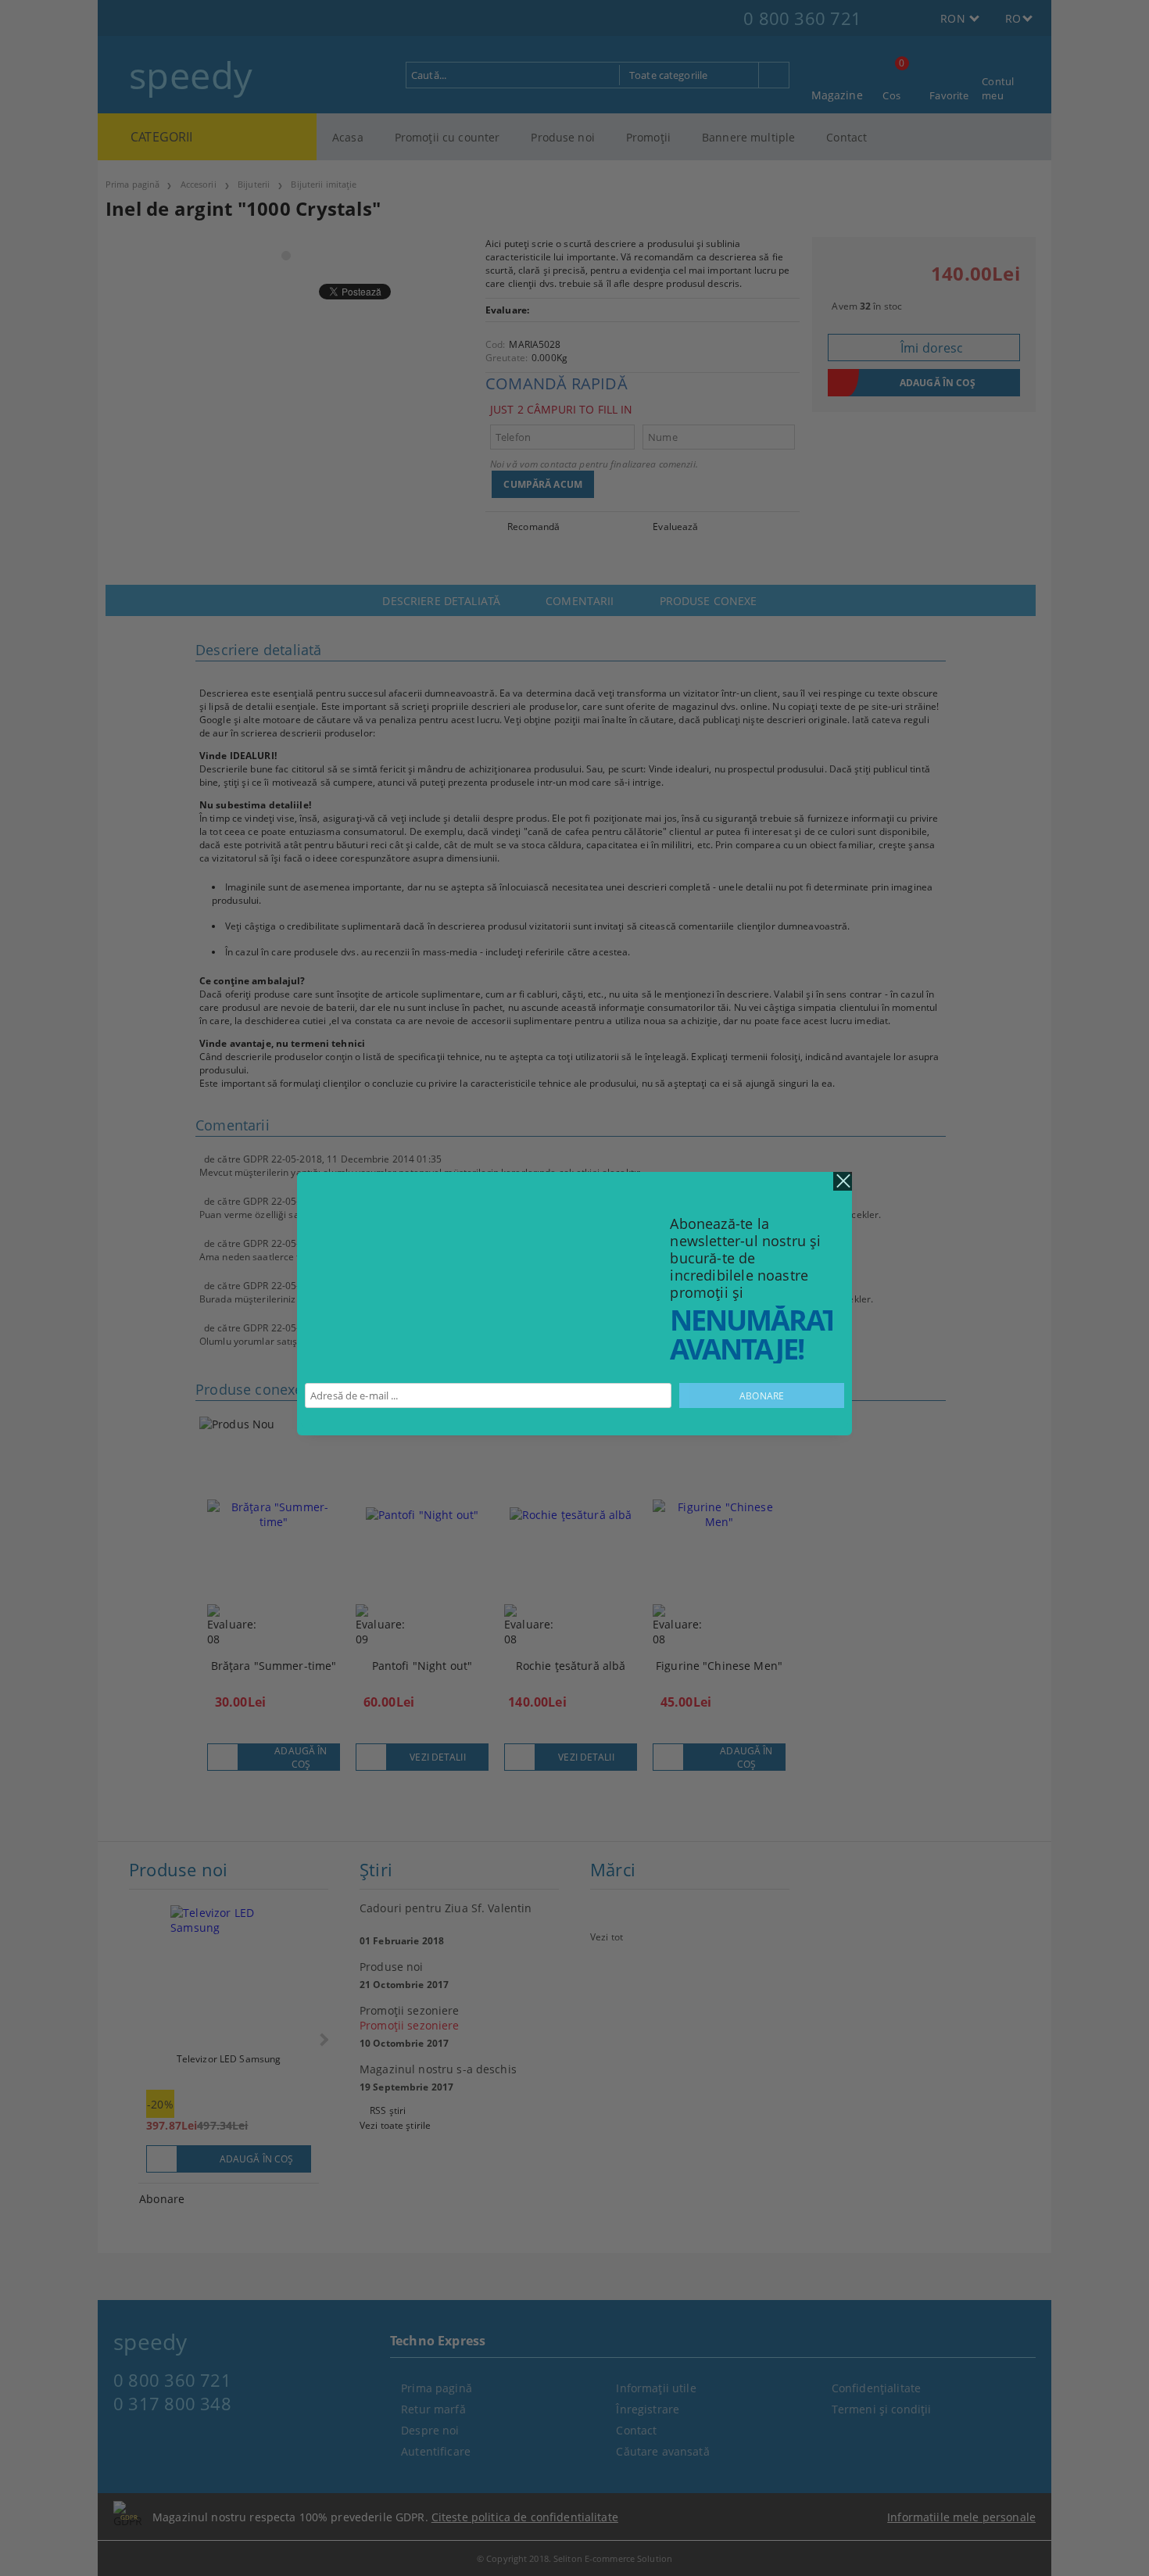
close (843, 1181)
